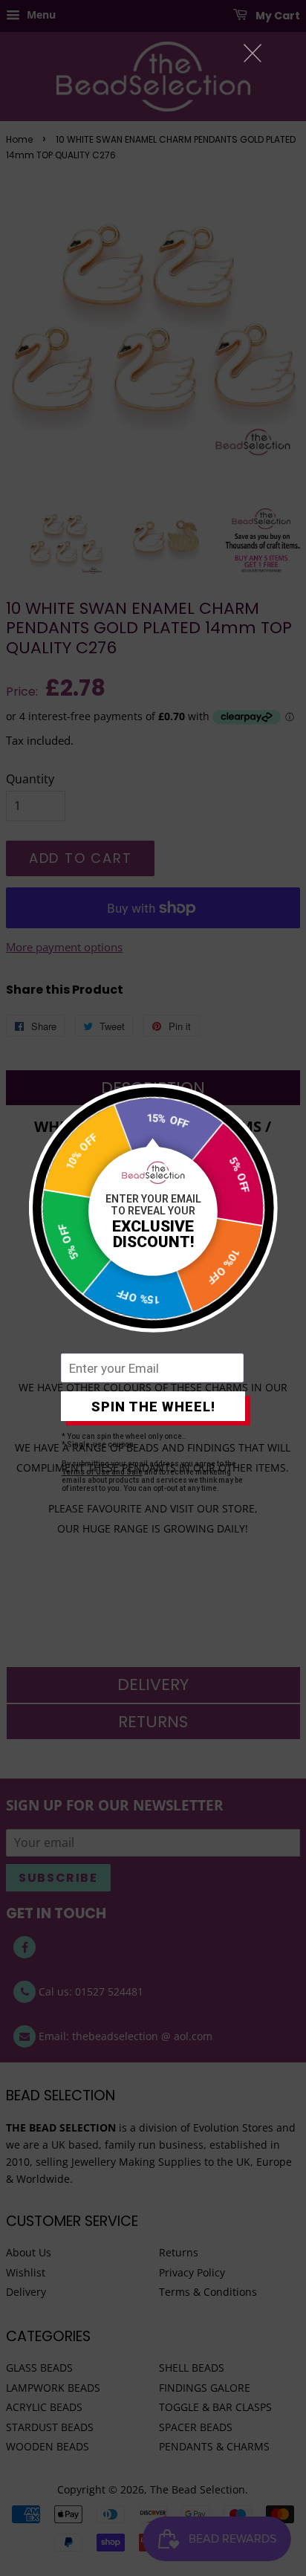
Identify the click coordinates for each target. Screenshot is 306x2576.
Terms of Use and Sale (102, 1472)
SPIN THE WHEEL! (153, 1407)
